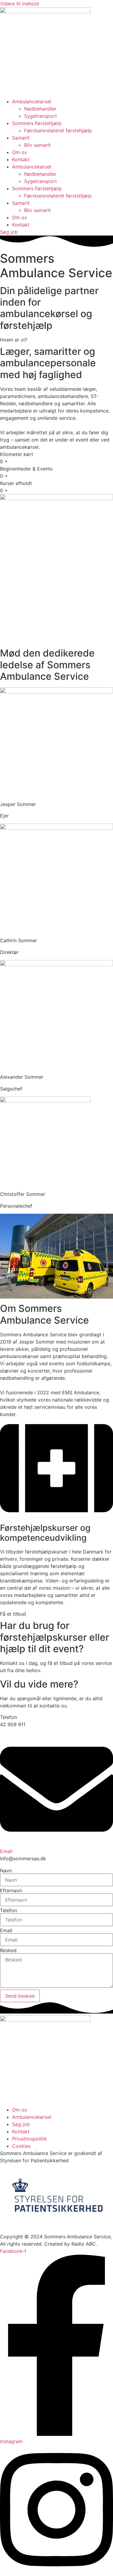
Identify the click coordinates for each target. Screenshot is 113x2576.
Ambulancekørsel (32, 101)
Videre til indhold (19, 4)
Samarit (21, 138)
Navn (6, 1871)
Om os (19, 152)
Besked (8, 1950)
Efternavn (11, 1890)
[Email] (56, 1844)
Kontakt (21, 159)
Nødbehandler (40, 109)
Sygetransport (41, 116)
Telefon (8, 1910)
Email (6, 1851)
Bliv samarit (37, 145)
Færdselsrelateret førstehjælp (58, 130)
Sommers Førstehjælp (37, 123)
